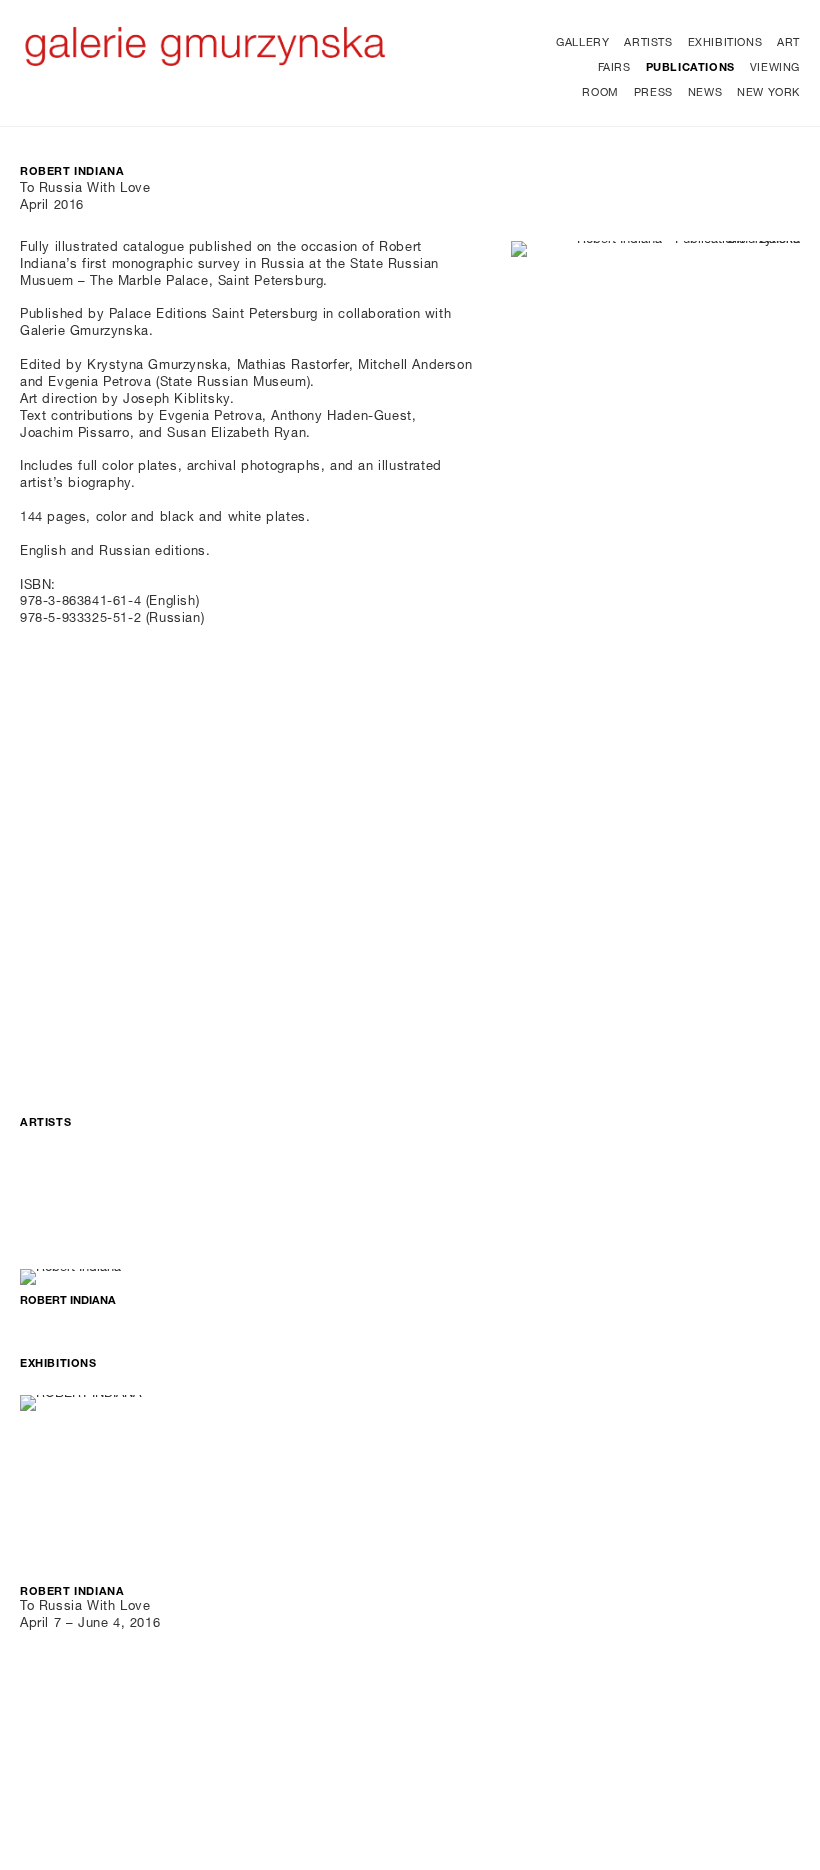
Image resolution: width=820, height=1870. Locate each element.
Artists (648, 43)
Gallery (582, 43)
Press (653, 93)
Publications (690, 68)
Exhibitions (725, 43)
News (705, 93)
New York (768, 93)
